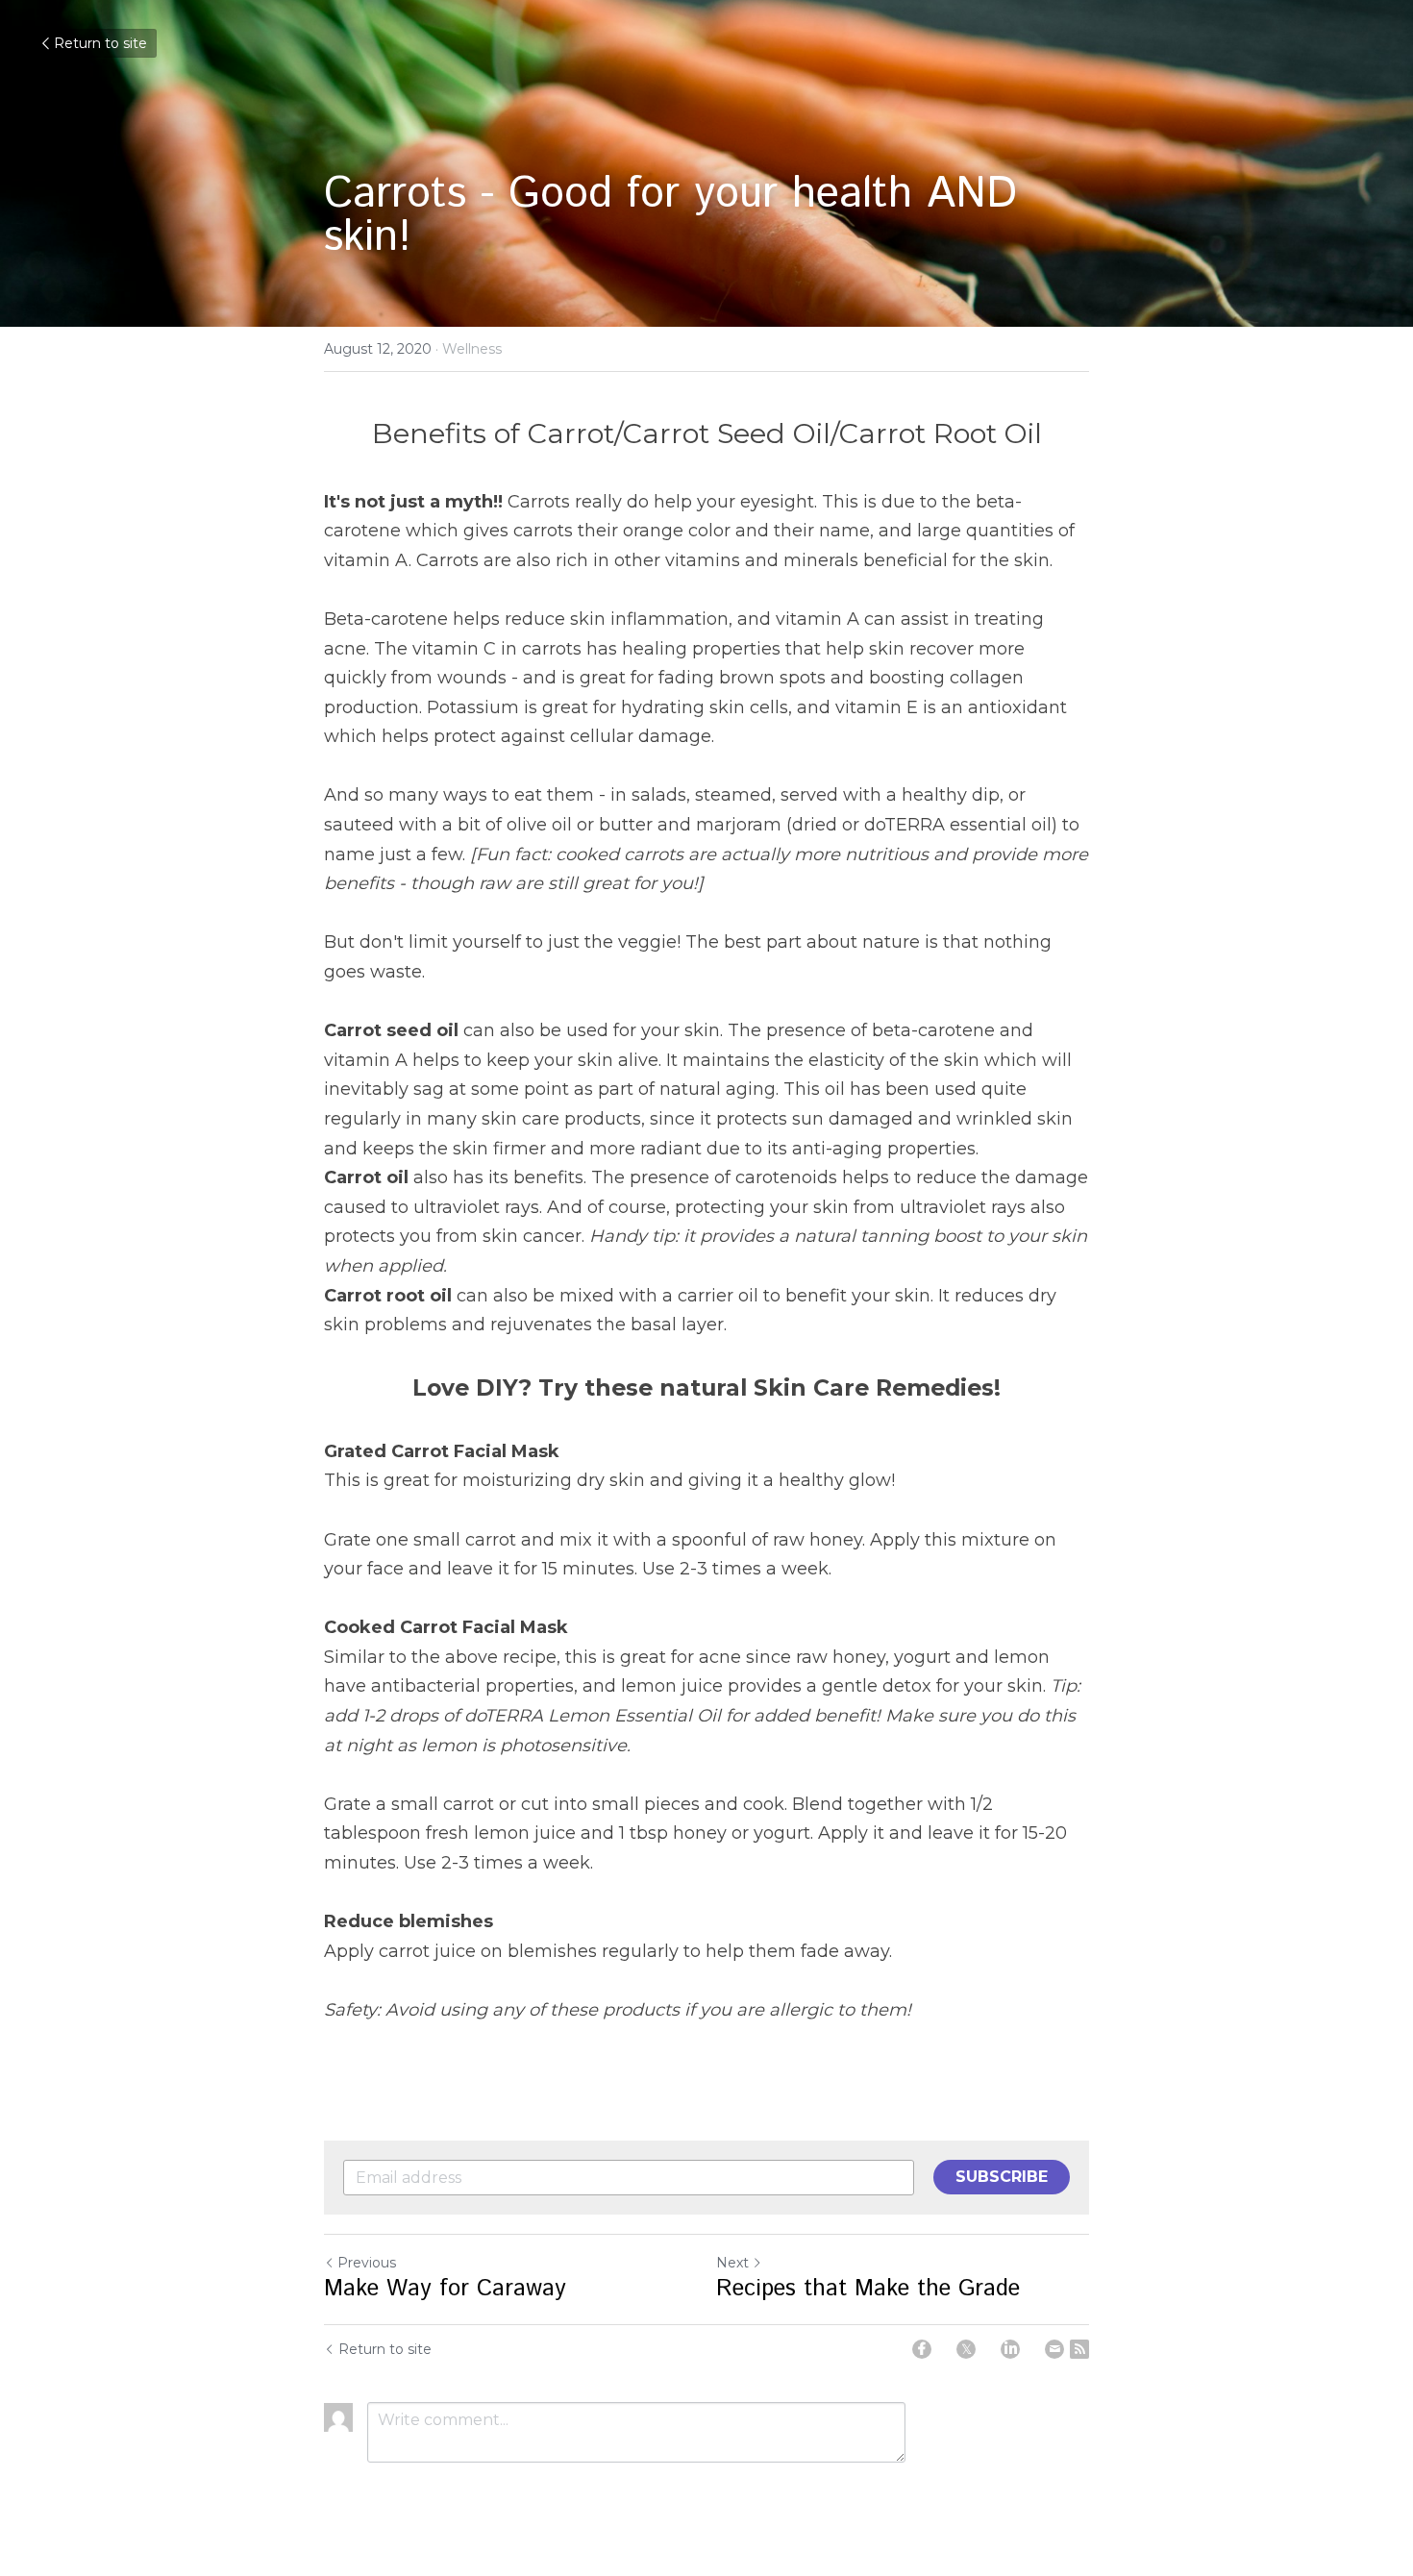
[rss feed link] (1079, 2349)
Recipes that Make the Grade (868, 2289)
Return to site (100, 43)
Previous (367, 2263)
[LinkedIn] (1010, 2349)
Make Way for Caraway (445, 2289)
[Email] (1054, 2349)
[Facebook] (922, 2349)
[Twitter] (966, 2349)
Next (732, 2263)
